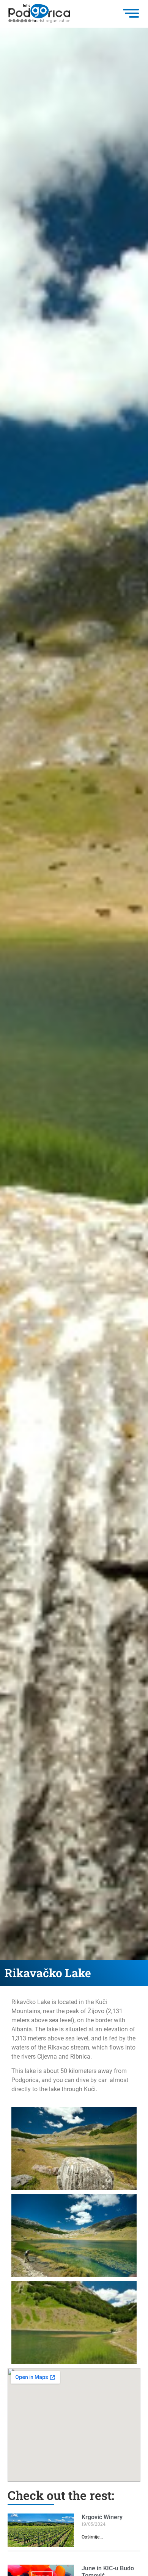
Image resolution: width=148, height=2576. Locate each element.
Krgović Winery (102, 2517)
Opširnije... (92, 2537)
